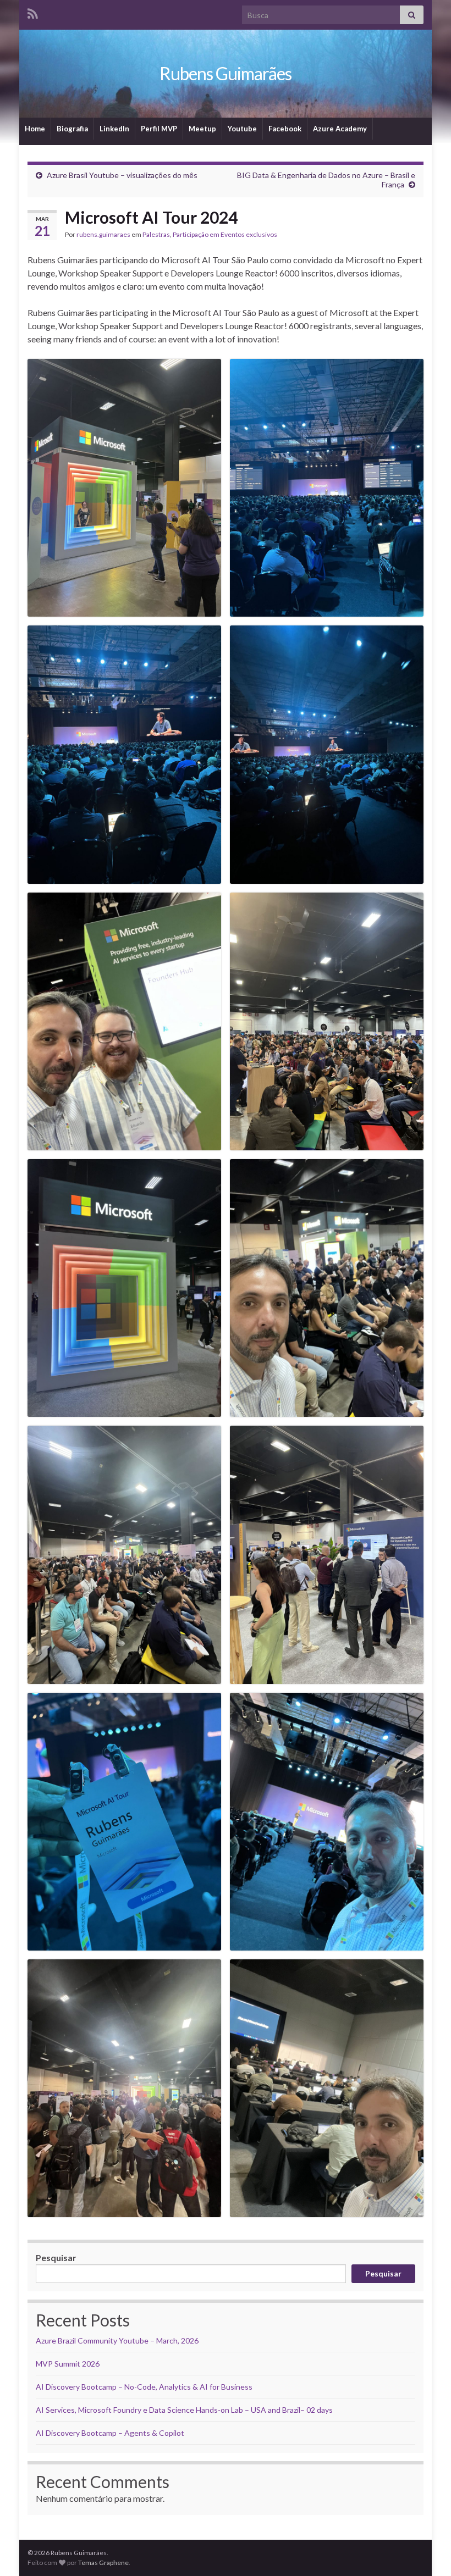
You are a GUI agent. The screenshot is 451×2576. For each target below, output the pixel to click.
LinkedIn (114, 129)
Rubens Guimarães (226, 73)
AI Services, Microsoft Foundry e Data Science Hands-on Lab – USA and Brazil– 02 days (184, 2410)
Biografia (72, 129)
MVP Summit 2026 (68, 2364)
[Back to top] (426, 2551)
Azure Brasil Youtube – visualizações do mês (122, 175)
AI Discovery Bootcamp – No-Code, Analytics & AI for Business (144, 2387)
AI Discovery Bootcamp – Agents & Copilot (110, 2433)
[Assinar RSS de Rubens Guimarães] (33, 12)
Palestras (156, 234)
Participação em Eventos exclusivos (225, 234)
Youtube (242, 129)
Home (35, 129)
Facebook (285, 129)
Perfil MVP (159, 129)
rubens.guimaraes (103, 234)
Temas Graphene (103, 2563)
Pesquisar (56, 2258)
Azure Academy (340, 129)
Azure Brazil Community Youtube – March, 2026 (117, 2340)
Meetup (202, 129)
